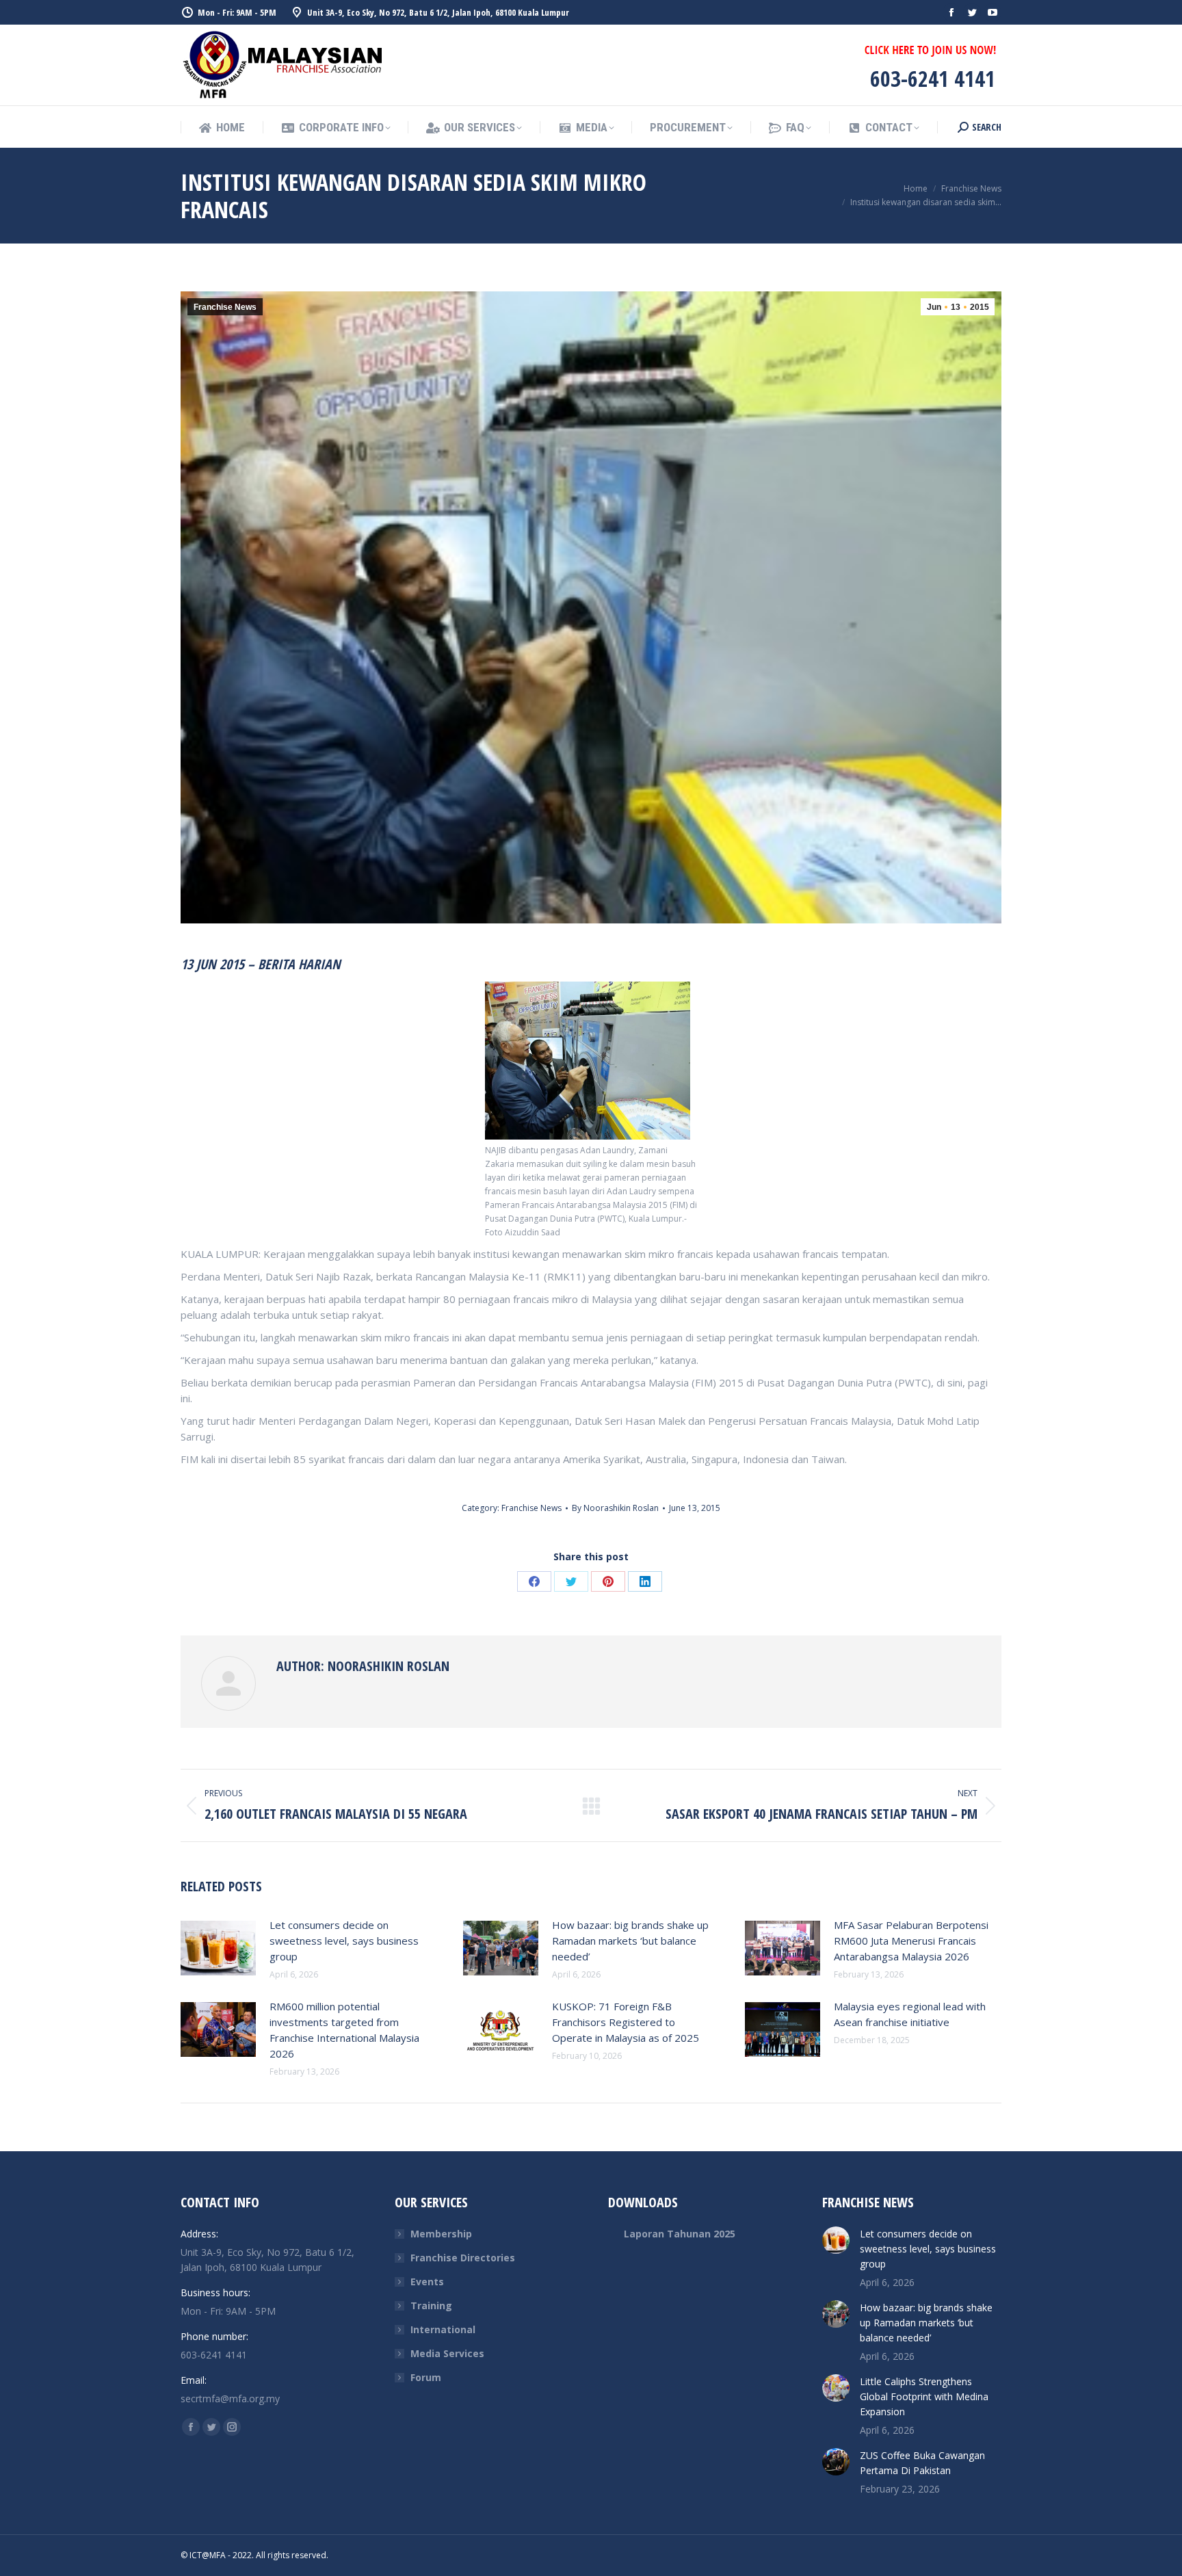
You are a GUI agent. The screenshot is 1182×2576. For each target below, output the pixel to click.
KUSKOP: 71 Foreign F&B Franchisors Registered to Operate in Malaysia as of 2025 (626, 2022)
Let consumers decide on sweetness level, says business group (344, 1941)
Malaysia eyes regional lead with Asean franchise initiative (910, 2014)
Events (427, 2282)
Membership (441, 2234)
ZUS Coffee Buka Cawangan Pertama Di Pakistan (922, 2463)
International (443, 2329)
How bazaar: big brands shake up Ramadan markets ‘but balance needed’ (630, 1941)
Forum (426, 2377)
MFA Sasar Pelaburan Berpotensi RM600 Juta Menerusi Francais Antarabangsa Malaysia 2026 (911, 1941)
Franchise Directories (463, 2258)
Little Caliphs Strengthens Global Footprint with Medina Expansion (924, 2396)
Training (431, 2305)
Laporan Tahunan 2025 (680, 2234)
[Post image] (218, 1948)
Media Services (447, 2353)
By (615, 1508)
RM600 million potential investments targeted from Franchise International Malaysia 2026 (344, 2030)
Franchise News (225, 307)
